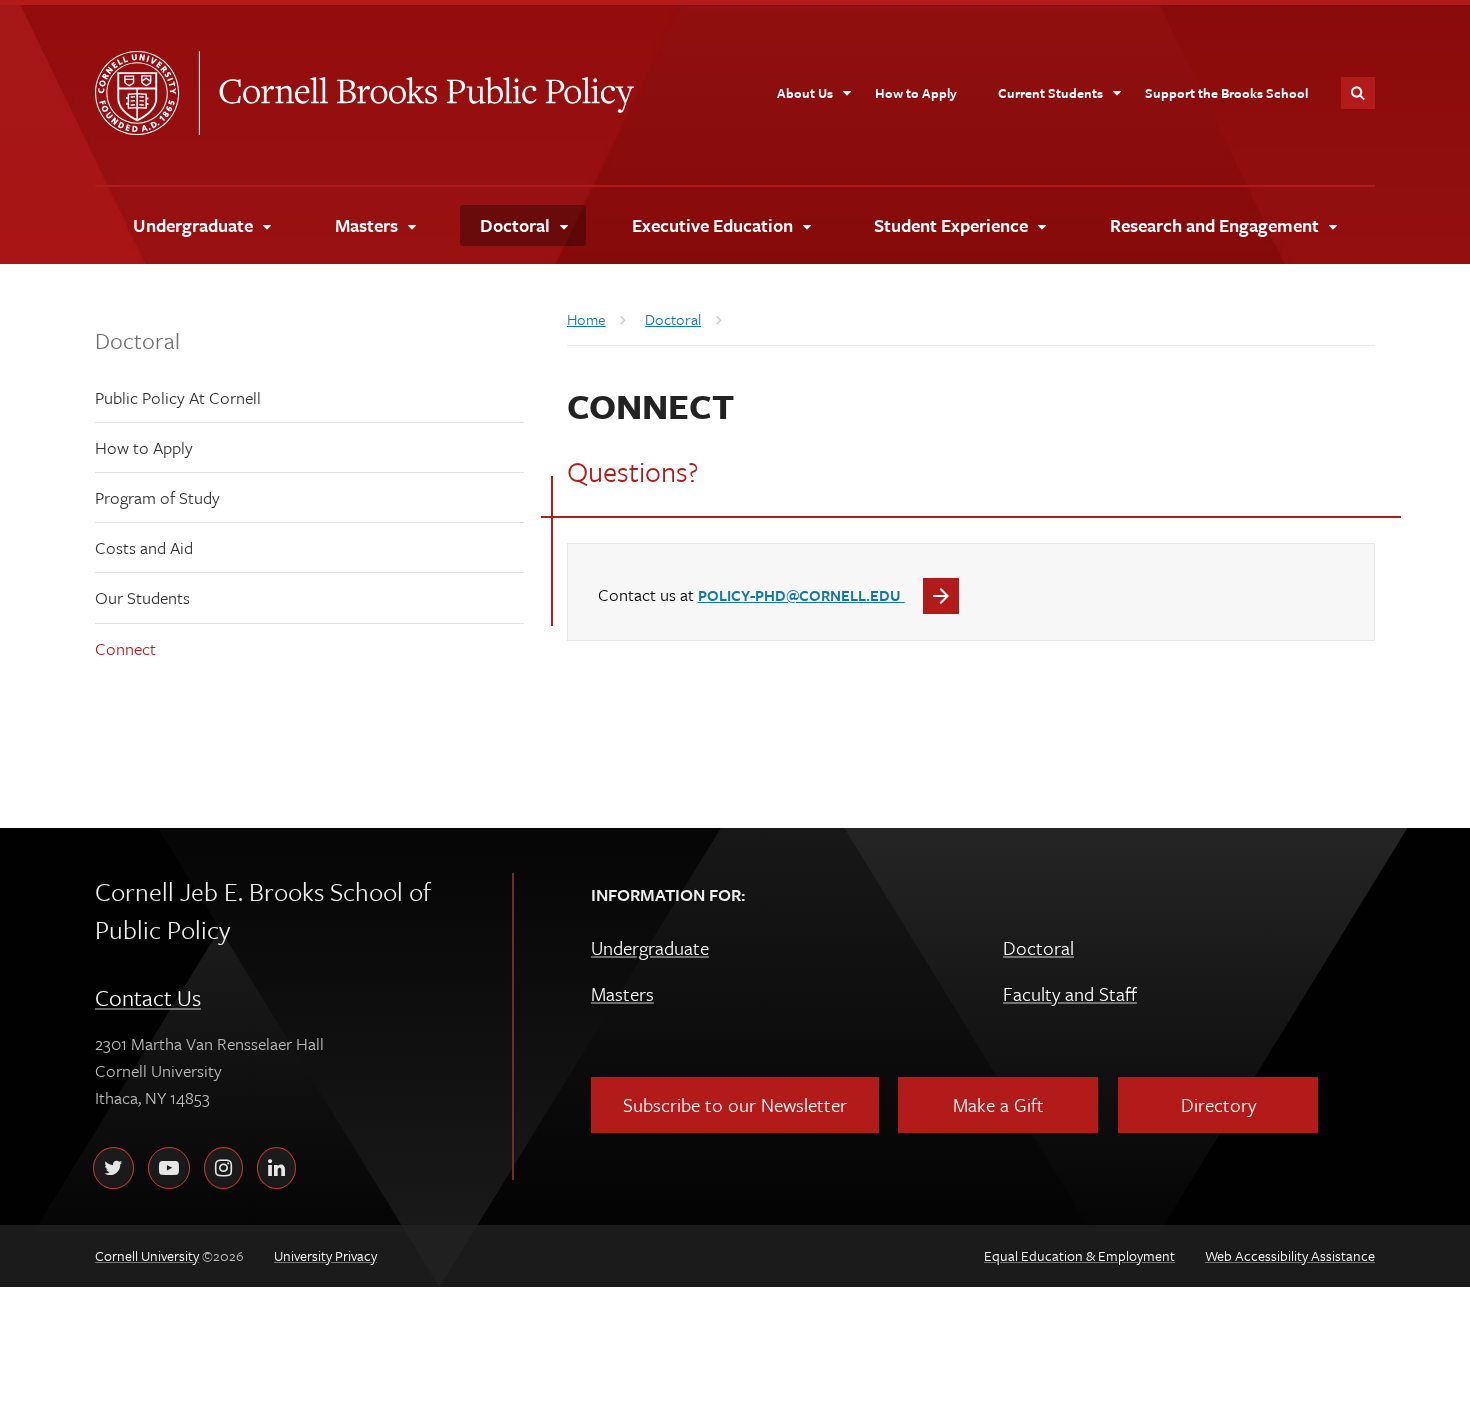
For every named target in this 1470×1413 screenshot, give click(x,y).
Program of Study (157, 497)
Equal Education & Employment (1079, 1255)
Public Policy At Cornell (178, 397)
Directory (1218, 1104)
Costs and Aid (144, 547)
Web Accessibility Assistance (1290, 1255)
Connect (125, 648)
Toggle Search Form (1358, 93)
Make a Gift (998, 1104)
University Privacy (325, 1255)
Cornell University (147, 93)
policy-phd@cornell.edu (801, 595)
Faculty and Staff (1070, 993)
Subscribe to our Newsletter (735, 1104)
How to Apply (144, 447)
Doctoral (137, 340)
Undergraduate (650, 947)
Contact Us (148, 997)
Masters (622, 993)
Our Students (142, 597)
